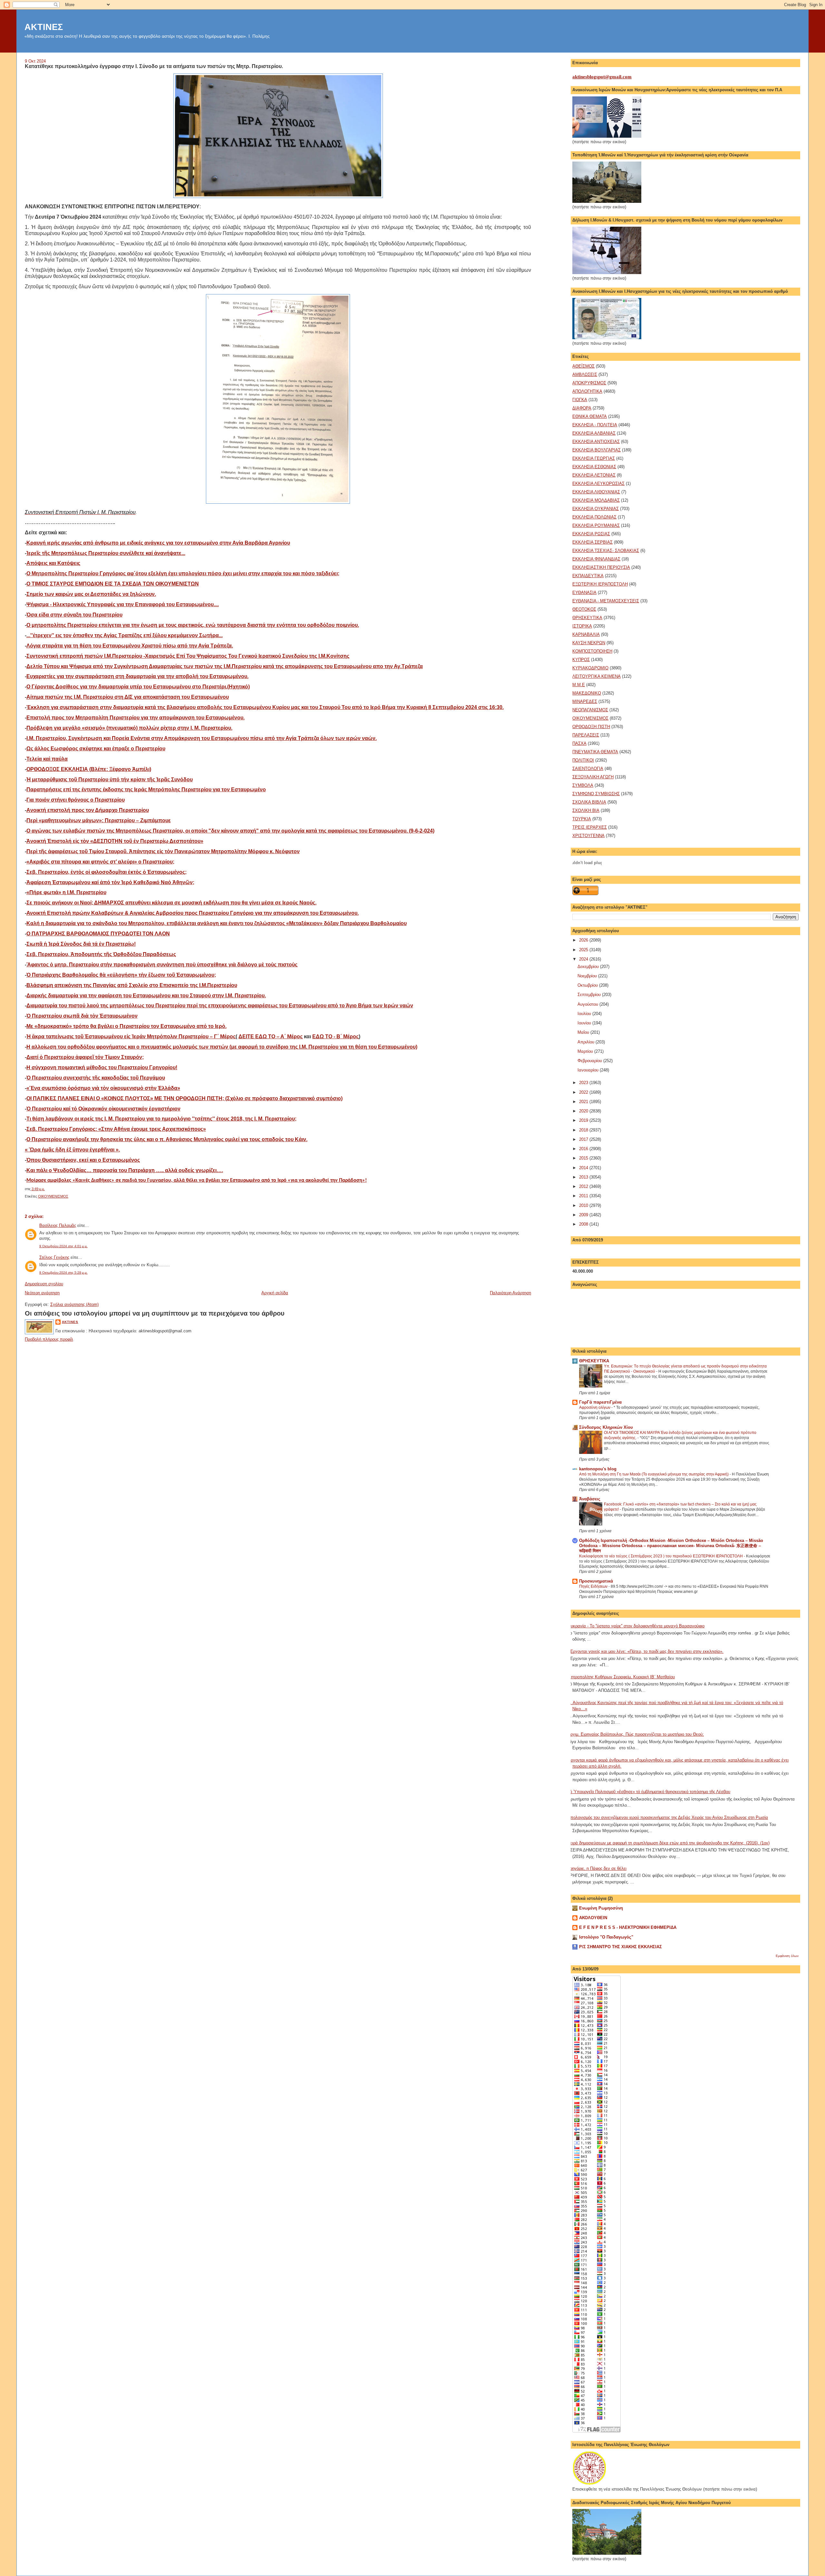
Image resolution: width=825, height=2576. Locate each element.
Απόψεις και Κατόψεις (53, 563)
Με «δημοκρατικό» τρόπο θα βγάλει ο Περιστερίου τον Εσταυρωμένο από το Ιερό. (126, 1026)
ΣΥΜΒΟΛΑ (583, 785)
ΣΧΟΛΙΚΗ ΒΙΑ (586, 810)
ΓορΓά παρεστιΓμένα (600, 1402)
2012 (584, 1186)
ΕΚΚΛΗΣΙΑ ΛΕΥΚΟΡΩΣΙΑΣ (598, 484)
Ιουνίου (585, 1023)
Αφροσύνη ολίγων (595, 1407)
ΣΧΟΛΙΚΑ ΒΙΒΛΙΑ (589, 802)
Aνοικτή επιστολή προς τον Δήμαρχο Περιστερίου (88, 810)
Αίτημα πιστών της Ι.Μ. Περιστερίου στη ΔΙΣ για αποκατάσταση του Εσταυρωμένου (128, 697)
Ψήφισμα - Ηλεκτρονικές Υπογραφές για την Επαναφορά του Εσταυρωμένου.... (123, 604)
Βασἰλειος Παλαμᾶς (58, 1225)
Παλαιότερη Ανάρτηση (510, 1293)
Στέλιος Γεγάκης (54, 1257)
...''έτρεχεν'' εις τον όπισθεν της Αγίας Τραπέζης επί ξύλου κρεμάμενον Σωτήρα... (125, 635)
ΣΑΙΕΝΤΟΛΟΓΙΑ (588, 769)
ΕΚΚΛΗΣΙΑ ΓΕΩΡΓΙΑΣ (594, 458)
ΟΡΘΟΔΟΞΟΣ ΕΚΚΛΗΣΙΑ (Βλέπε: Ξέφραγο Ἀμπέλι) (89, 769)
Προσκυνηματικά (596, 1581)
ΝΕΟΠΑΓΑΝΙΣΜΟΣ (590, 710)
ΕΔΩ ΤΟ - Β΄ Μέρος (335, 1036)
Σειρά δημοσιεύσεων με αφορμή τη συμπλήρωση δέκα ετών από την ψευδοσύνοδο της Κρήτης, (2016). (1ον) (669, 1843)
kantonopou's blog (598, 1469)
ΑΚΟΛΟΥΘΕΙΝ (593, 1918)
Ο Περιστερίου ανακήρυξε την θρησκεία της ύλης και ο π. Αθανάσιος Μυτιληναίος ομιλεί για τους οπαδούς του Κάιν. (167, 1139)
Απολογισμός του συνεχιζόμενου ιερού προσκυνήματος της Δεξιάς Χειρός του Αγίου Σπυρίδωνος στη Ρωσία (668, 1817)
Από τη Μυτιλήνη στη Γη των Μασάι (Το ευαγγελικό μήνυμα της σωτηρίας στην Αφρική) (654, 1474)
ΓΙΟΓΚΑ (580, 400)
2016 (584, 1149)
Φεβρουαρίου (590, 1061)
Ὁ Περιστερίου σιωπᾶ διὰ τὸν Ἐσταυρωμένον (82, 1016)
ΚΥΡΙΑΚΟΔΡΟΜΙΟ (590, 668)
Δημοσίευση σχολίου (44, 1284)
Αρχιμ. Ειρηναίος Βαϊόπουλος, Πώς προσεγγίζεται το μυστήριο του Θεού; (636, 1734)
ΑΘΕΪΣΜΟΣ (583, 366)
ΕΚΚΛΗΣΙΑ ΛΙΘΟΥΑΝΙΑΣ (596, 492)
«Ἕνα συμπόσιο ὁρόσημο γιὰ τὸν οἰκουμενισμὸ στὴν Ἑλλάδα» (103, 1088)
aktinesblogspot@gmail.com (602, 77)
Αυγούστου (588, 1004)
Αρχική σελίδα (275, 1293)
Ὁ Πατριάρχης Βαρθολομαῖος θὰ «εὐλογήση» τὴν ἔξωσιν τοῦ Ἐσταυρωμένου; (121, 975)
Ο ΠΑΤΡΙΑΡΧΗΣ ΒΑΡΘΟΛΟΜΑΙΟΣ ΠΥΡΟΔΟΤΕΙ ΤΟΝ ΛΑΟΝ (98, 934)
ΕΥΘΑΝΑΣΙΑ (584, 592)
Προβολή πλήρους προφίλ (49, 1339)
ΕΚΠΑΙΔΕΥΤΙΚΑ (588, 576)
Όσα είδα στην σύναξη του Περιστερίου (74, 615)
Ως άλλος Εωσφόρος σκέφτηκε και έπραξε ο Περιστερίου (96, 749)
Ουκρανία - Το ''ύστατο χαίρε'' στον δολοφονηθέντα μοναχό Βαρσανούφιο (636, 1626)
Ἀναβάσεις (590, 1499)
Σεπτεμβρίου (590, 995)
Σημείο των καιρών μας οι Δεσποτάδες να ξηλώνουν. (91, 594)
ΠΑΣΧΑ (579, 743)
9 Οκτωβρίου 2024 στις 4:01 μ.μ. (63, 1246)
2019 (584, 1120)
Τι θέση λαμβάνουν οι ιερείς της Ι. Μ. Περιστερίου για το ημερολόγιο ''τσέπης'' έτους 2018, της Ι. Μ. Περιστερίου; (161, 1119)
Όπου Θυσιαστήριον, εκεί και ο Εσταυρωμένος (83, 1160)
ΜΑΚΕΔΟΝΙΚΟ (587, 693)
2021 (584, 1102)
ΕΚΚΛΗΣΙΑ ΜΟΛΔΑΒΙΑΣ (596, 500)
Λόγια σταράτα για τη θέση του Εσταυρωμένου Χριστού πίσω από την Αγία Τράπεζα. (130, 646)
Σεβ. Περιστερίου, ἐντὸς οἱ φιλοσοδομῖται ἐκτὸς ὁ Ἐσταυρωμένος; (107, 872)
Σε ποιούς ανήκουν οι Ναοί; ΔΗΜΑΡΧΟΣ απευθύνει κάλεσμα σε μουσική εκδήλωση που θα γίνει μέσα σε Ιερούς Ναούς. (171, 903)
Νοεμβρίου (588, 976)
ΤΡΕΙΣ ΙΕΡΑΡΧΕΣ (590, 827)
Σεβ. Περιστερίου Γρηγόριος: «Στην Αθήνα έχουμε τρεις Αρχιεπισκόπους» (116, 1129)
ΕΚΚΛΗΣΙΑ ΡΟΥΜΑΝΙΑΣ (596, 525)
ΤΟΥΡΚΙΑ (582, 819)
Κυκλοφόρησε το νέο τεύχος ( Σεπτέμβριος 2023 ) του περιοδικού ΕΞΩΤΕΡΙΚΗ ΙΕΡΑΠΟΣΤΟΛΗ (661, 1556)
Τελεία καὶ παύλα (47, 759)
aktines (70, 1322)
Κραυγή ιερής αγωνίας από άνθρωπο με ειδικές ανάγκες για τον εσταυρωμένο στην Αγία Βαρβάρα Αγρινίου (158, 543)
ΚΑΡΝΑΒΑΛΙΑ (586, 634)
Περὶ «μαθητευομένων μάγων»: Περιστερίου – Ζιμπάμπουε (99, 820)
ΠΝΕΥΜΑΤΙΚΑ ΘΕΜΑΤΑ (595, 752)
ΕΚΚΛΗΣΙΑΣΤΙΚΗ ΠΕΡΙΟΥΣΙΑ (601, 567)
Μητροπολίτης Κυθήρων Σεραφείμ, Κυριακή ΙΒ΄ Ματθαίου (621, 1677)
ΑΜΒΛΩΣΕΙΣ (585, 375)
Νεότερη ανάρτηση (42, 1293)
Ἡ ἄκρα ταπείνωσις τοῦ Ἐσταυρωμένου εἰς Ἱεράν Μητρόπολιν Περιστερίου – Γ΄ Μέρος (131, 1036)
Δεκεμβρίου (589, 967)
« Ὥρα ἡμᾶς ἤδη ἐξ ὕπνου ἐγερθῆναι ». (72, 1150)
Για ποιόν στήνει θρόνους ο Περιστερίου (76, 800)
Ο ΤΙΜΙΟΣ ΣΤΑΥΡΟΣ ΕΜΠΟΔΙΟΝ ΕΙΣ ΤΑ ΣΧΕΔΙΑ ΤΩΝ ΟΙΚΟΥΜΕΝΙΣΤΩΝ (113, 584)
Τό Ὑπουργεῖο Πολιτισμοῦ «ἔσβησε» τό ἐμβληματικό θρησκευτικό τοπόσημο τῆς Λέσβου (649, 1792)
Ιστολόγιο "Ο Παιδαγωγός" (606, 1937)
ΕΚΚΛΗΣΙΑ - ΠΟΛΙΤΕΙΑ (595, 425)
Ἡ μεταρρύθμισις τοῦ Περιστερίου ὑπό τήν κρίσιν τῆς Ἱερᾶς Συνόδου (110, 780)
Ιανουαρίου (589, 1070)
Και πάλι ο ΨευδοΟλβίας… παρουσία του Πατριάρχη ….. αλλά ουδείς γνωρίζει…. (125, 1170)
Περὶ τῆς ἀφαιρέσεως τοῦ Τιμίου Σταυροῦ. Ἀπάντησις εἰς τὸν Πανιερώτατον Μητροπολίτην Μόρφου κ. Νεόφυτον (163, 851)
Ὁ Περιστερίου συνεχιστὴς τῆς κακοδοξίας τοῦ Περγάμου (96, 1078)
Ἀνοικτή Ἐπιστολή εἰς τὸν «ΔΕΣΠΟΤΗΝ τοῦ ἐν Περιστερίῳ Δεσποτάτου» (115, 841)
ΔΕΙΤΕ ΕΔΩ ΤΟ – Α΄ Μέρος (271, 1036)
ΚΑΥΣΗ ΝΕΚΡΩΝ (589, 643)
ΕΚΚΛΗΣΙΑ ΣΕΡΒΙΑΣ (592, 542)
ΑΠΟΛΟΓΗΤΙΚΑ (587, 391)
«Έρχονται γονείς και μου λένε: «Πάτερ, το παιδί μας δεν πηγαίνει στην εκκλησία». (645, 1651)
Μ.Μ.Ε (579, 685)
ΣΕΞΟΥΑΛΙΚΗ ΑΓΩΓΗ (593, 777)
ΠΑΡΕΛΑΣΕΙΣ (586, 735)
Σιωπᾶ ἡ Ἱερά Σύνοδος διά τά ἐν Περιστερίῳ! (81, 944)
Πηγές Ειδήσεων (594, 1586)
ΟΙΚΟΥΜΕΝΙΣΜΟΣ (53, 1196)
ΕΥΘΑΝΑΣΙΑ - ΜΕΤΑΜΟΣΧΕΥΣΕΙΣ (606, 601)
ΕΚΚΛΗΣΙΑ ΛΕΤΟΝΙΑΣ (594, 475)
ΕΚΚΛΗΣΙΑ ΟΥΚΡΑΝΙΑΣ (596, 509)
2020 (584, 1111)
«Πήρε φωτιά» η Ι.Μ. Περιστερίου (66, 892)
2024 (584, 959)
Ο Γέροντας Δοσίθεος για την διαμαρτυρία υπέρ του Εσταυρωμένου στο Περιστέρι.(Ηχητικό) (138, 687)
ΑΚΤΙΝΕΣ (44, 27)
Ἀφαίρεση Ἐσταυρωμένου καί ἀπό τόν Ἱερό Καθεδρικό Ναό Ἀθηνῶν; (110, 882)
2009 (584, 1215)
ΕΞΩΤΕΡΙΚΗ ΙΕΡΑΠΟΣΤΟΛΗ (600, 584)
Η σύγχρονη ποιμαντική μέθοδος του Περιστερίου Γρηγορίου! (102, 1067)
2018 (584, 1130)
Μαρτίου (586, 1051)
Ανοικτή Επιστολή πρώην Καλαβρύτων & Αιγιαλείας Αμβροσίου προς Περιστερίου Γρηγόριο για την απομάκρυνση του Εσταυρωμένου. (193, 913)
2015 (584, 1158)
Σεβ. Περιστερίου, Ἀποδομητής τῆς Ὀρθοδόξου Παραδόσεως (101, 954)
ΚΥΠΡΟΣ (581, 660)
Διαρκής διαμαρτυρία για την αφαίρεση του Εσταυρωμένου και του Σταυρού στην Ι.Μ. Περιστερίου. (146, 996)
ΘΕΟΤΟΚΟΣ (584, 609)
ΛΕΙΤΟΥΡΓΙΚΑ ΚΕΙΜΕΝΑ (597, 676)
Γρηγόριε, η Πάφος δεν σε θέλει (597, 1868)
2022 (584, 1092)
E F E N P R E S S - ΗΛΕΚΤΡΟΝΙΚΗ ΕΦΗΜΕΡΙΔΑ (628, 1927)
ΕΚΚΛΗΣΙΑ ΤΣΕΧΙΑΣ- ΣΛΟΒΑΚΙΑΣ (606, 551)
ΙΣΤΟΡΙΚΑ (582, 626)
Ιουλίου (585, 1014)
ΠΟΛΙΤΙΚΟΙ (583, 760)
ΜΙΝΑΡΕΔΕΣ (585, 701)
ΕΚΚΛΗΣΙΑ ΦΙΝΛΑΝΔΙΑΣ (596, 559)
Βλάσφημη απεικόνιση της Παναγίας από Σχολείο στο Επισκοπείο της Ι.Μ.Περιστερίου (132, 985)
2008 (584, 1224)
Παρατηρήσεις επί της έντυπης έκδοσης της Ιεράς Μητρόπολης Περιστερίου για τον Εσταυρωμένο (146, 790)
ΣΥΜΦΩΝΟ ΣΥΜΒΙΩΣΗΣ (596, 794)
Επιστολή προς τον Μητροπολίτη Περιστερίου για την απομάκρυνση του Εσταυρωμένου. (136, 718)
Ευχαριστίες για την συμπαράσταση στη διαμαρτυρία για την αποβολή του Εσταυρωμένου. (137, 676)
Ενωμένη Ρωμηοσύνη (601, 1908)
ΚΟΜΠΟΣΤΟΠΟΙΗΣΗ (592, 651)
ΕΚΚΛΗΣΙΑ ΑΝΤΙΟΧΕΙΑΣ (596, 442)
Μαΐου (584, 1032)
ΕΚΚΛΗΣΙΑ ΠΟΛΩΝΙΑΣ (594, 517)
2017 (584, 1139)
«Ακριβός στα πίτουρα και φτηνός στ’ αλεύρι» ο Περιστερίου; (100, 862)
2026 (584, 940)
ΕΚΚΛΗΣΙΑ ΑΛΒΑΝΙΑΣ (594, 433)
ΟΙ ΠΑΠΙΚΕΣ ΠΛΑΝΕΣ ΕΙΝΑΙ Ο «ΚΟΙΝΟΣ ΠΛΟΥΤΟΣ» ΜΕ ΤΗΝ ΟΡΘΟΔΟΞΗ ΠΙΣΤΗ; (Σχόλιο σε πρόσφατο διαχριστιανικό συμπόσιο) (184, 1098)
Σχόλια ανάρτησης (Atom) (74, 1304)
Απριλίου (587, 1042)
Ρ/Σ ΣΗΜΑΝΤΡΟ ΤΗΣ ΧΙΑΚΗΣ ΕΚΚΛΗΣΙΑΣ (621, 1947)
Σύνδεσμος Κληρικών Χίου (606, 1427)
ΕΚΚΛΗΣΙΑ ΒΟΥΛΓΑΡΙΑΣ (597, 450)
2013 (584, 1177)
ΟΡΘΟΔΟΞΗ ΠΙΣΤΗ (591, 727)
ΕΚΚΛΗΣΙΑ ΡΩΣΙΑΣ (591, 534)
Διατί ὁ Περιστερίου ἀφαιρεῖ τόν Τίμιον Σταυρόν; (85, 1057)
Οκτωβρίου (588, 985)
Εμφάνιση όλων (787, 1956)
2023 (584, 1083)
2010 (584, 1205)
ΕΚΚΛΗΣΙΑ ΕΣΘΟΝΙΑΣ (594, 467)
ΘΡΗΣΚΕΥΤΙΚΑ (587, 618)
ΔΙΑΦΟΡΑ (582, 408)
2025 (584, 950)
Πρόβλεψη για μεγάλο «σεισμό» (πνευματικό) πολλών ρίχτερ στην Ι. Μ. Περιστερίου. (129, 728)
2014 (584, 1168)
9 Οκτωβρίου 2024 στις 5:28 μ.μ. (63, 1273)
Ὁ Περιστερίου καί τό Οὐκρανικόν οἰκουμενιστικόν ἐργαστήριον (103, 1109)
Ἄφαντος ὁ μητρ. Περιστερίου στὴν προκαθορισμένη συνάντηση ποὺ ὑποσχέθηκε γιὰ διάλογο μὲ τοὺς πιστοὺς (162, 965)
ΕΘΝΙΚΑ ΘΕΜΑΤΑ (590, 416)
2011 (584, 1196)
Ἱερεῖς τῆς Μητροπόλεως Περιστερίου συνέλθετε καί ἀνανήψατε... (106, 553)
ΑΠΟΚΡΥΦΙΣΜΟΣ (589, 383)
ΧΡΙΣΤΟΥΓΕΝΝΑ (588, 836)
